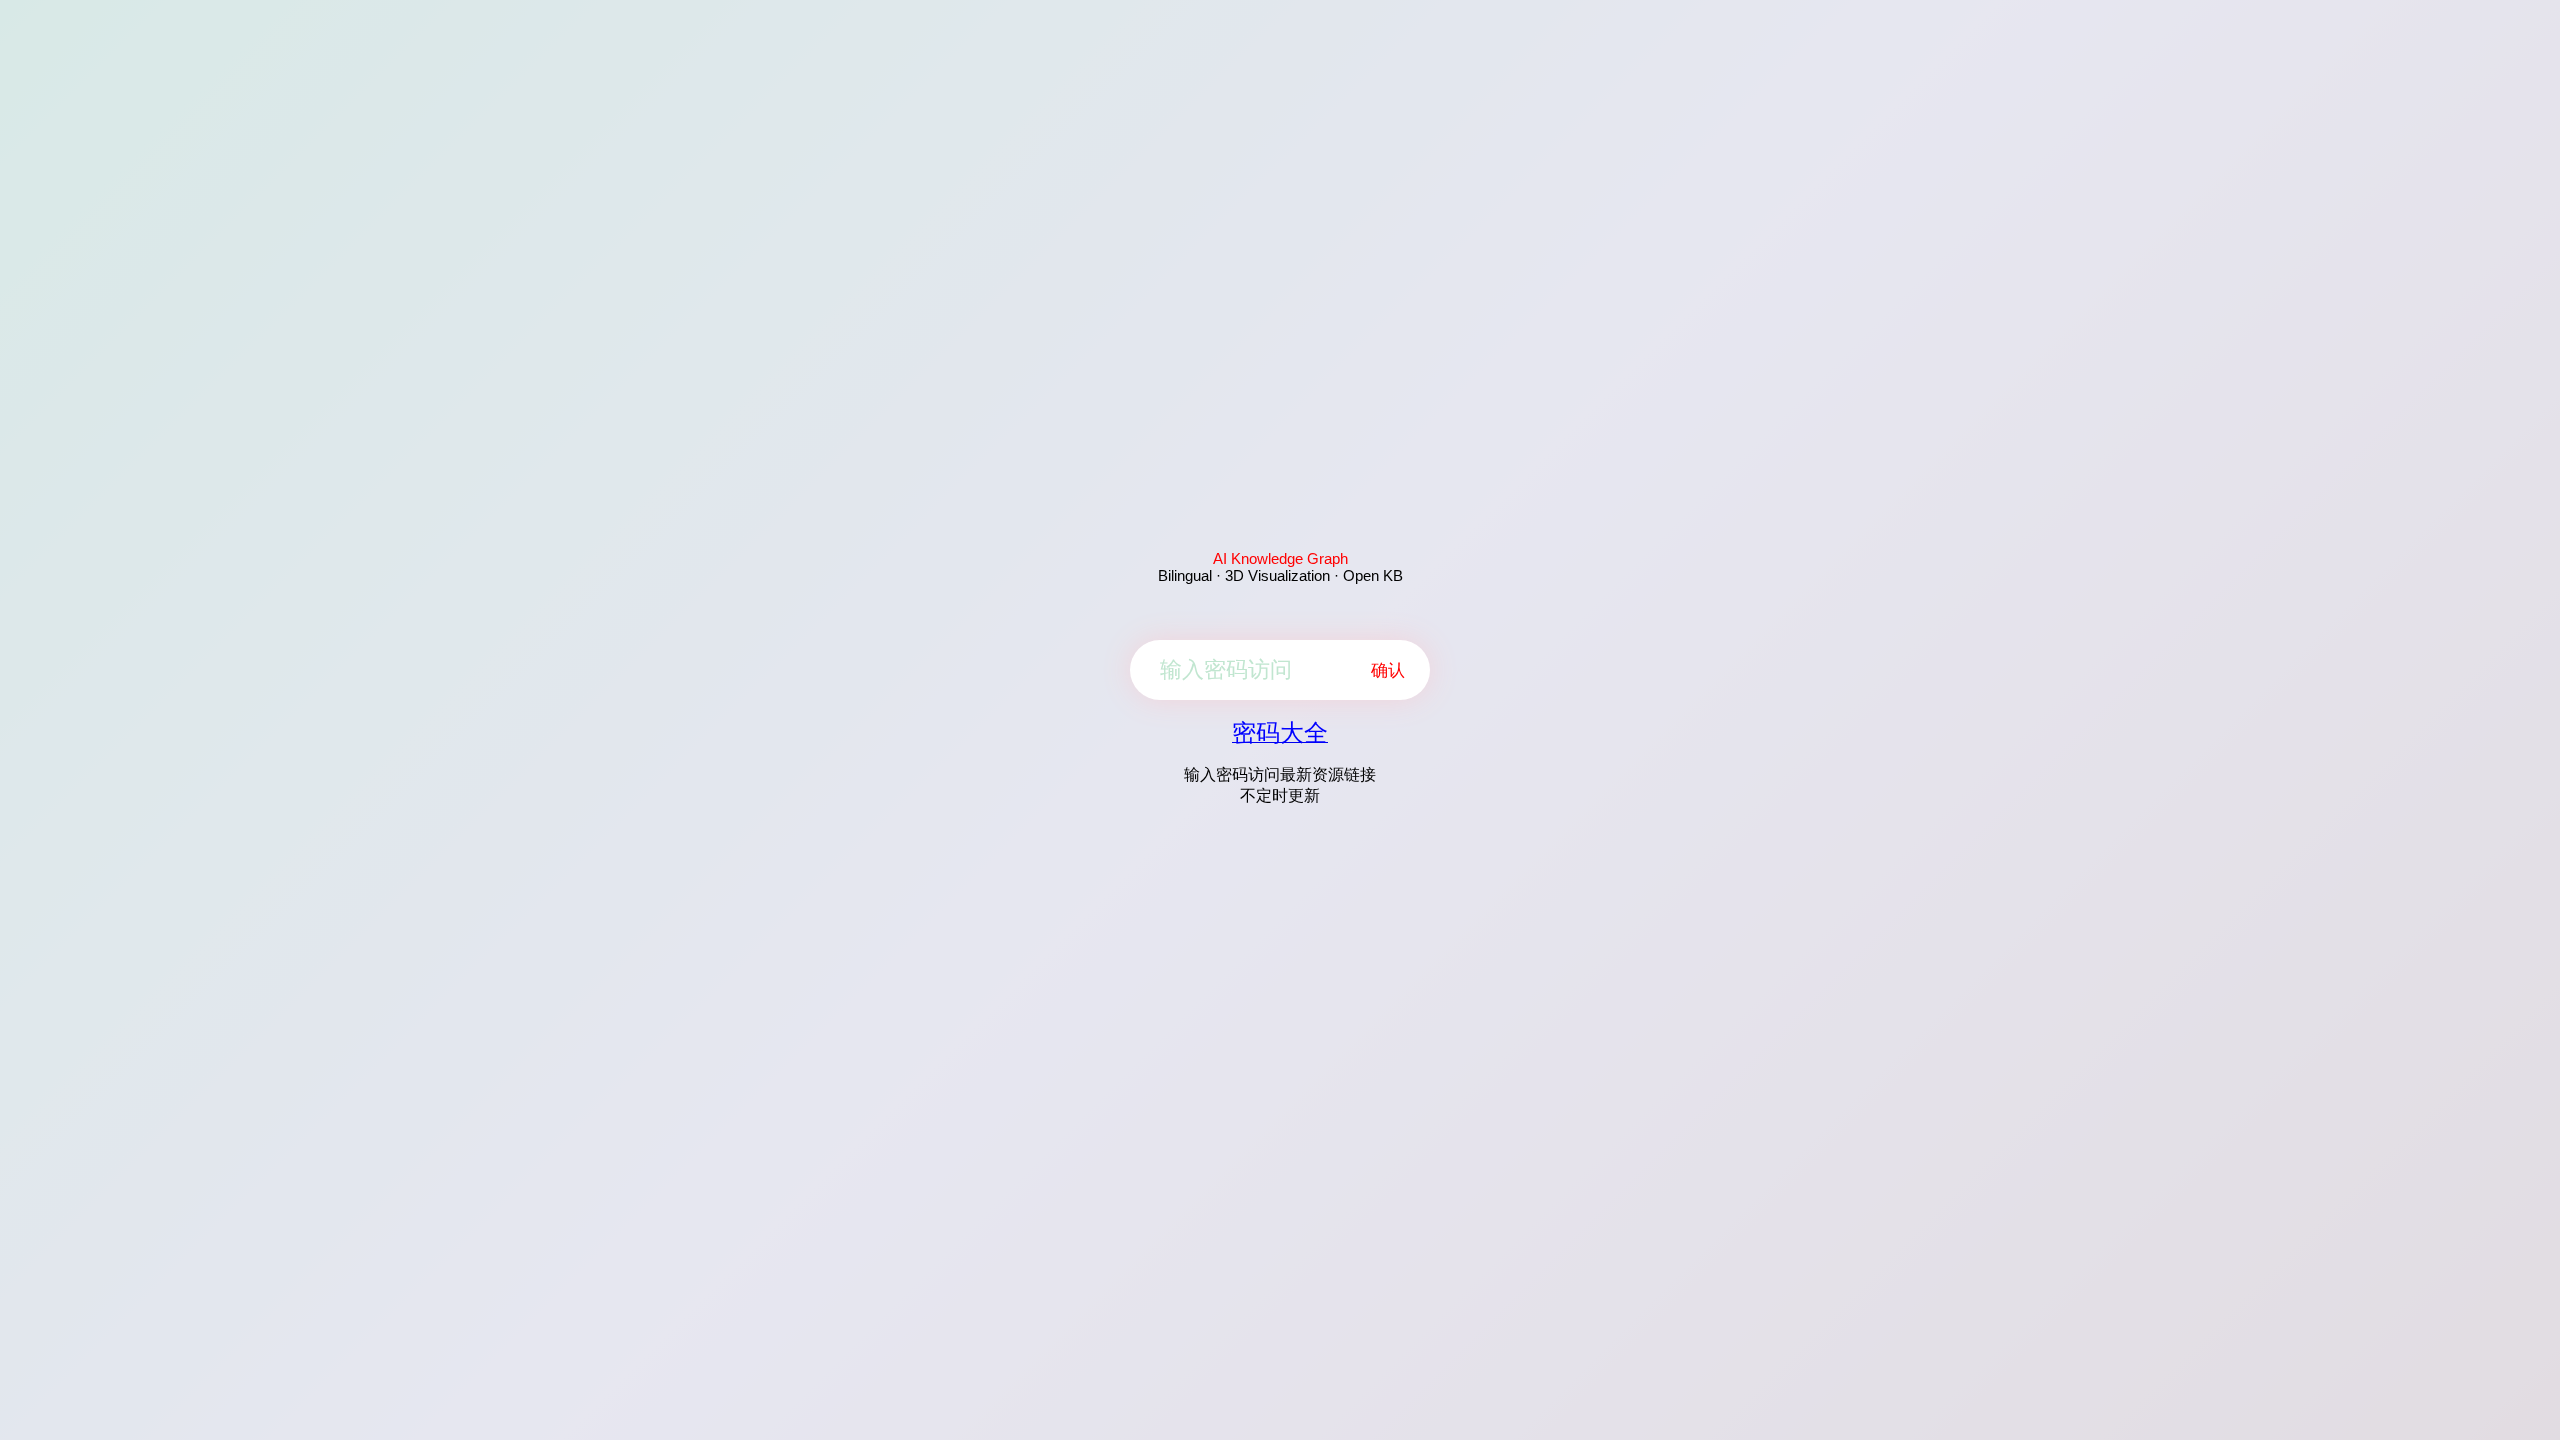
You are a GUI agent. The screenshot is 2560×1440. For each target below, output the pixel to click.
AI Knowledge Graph (1280, 558)
